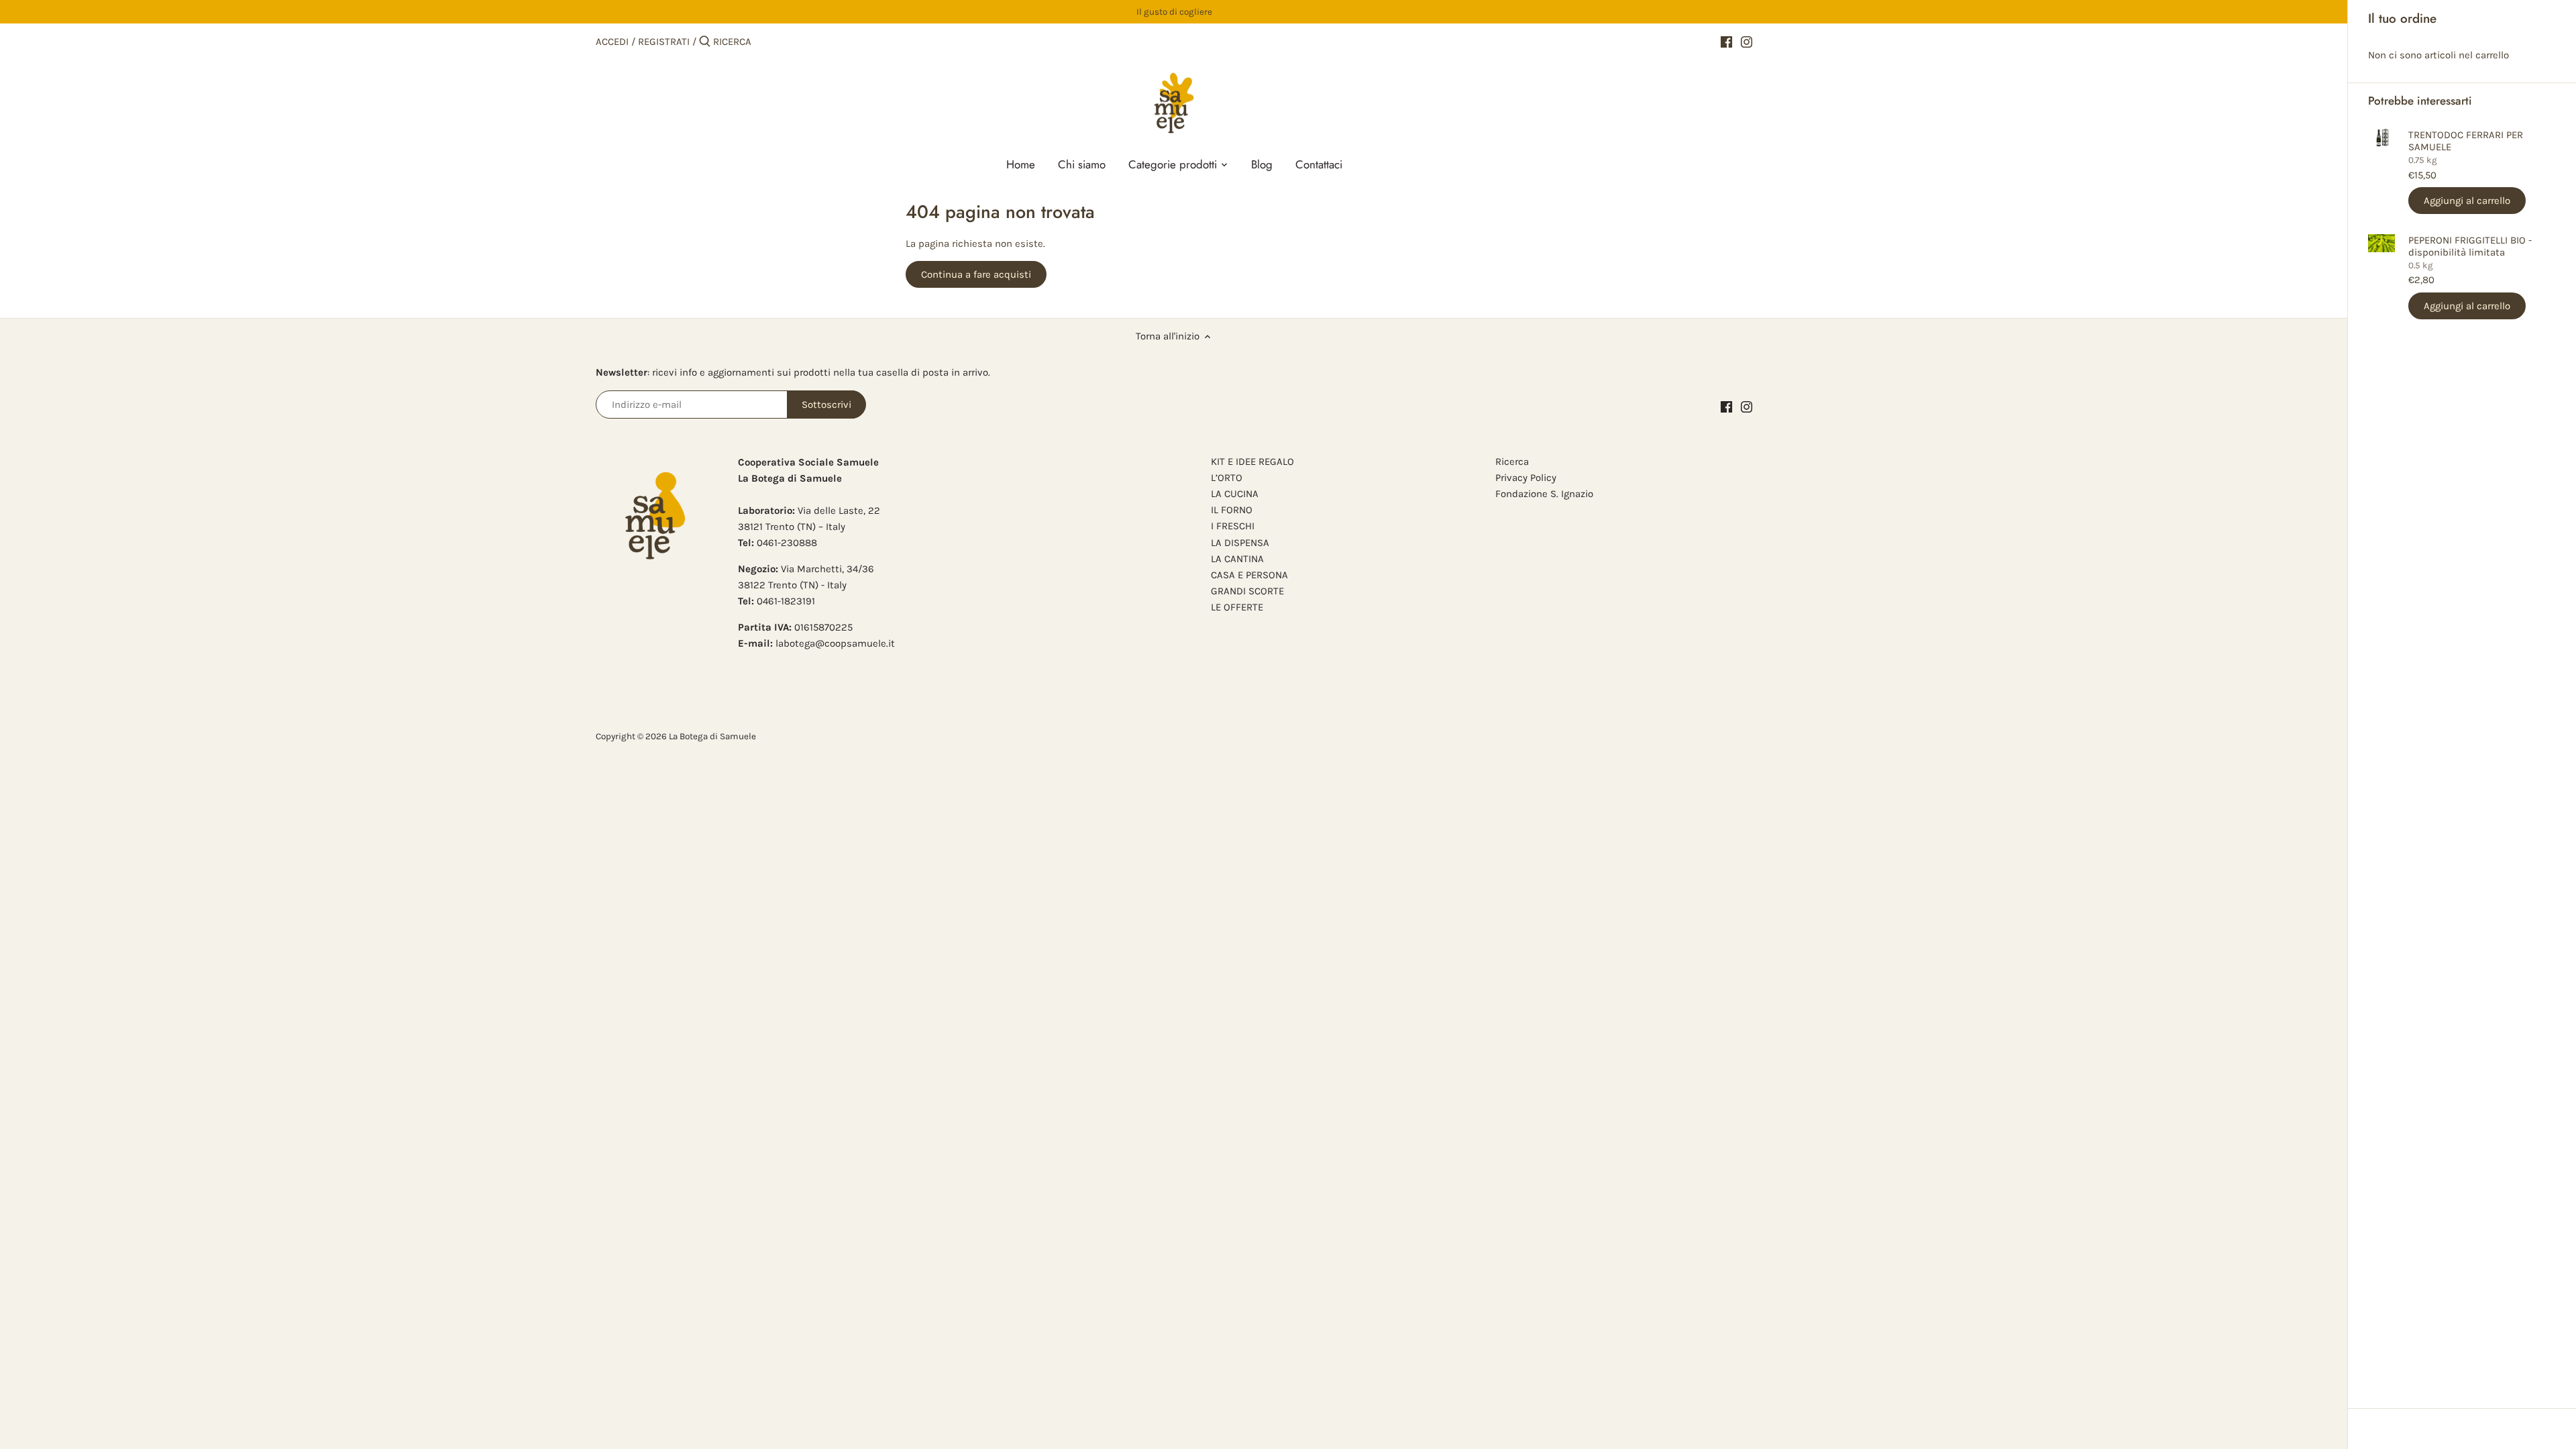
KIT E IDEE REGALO (1252, 462)
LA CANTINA (1237, 559)
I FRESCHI (1233, 526)
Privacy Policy (1526, 478)
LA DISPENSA (1240, 543)
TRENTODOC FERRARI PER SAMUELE (2466, 141)
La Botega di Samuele (712, 736)
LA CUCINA (1235, 494)
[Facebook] (1726, 41)
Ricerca (1512, 462)
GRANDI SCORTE (1247, 591)
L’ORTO (1227, 478)
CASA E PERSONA (1249, 575)
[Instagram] (1747, 41)
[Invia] (705, 42)
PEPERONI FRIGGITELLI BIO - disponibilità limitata (2470, 246)
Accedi (612, 42)
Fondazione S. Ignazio (1544, 494)
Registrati (664, 42)
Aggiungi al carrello (2467, 201)
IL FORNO (1232, 510)
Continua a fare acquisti (976, 274)
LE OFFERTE (1237, 607)
